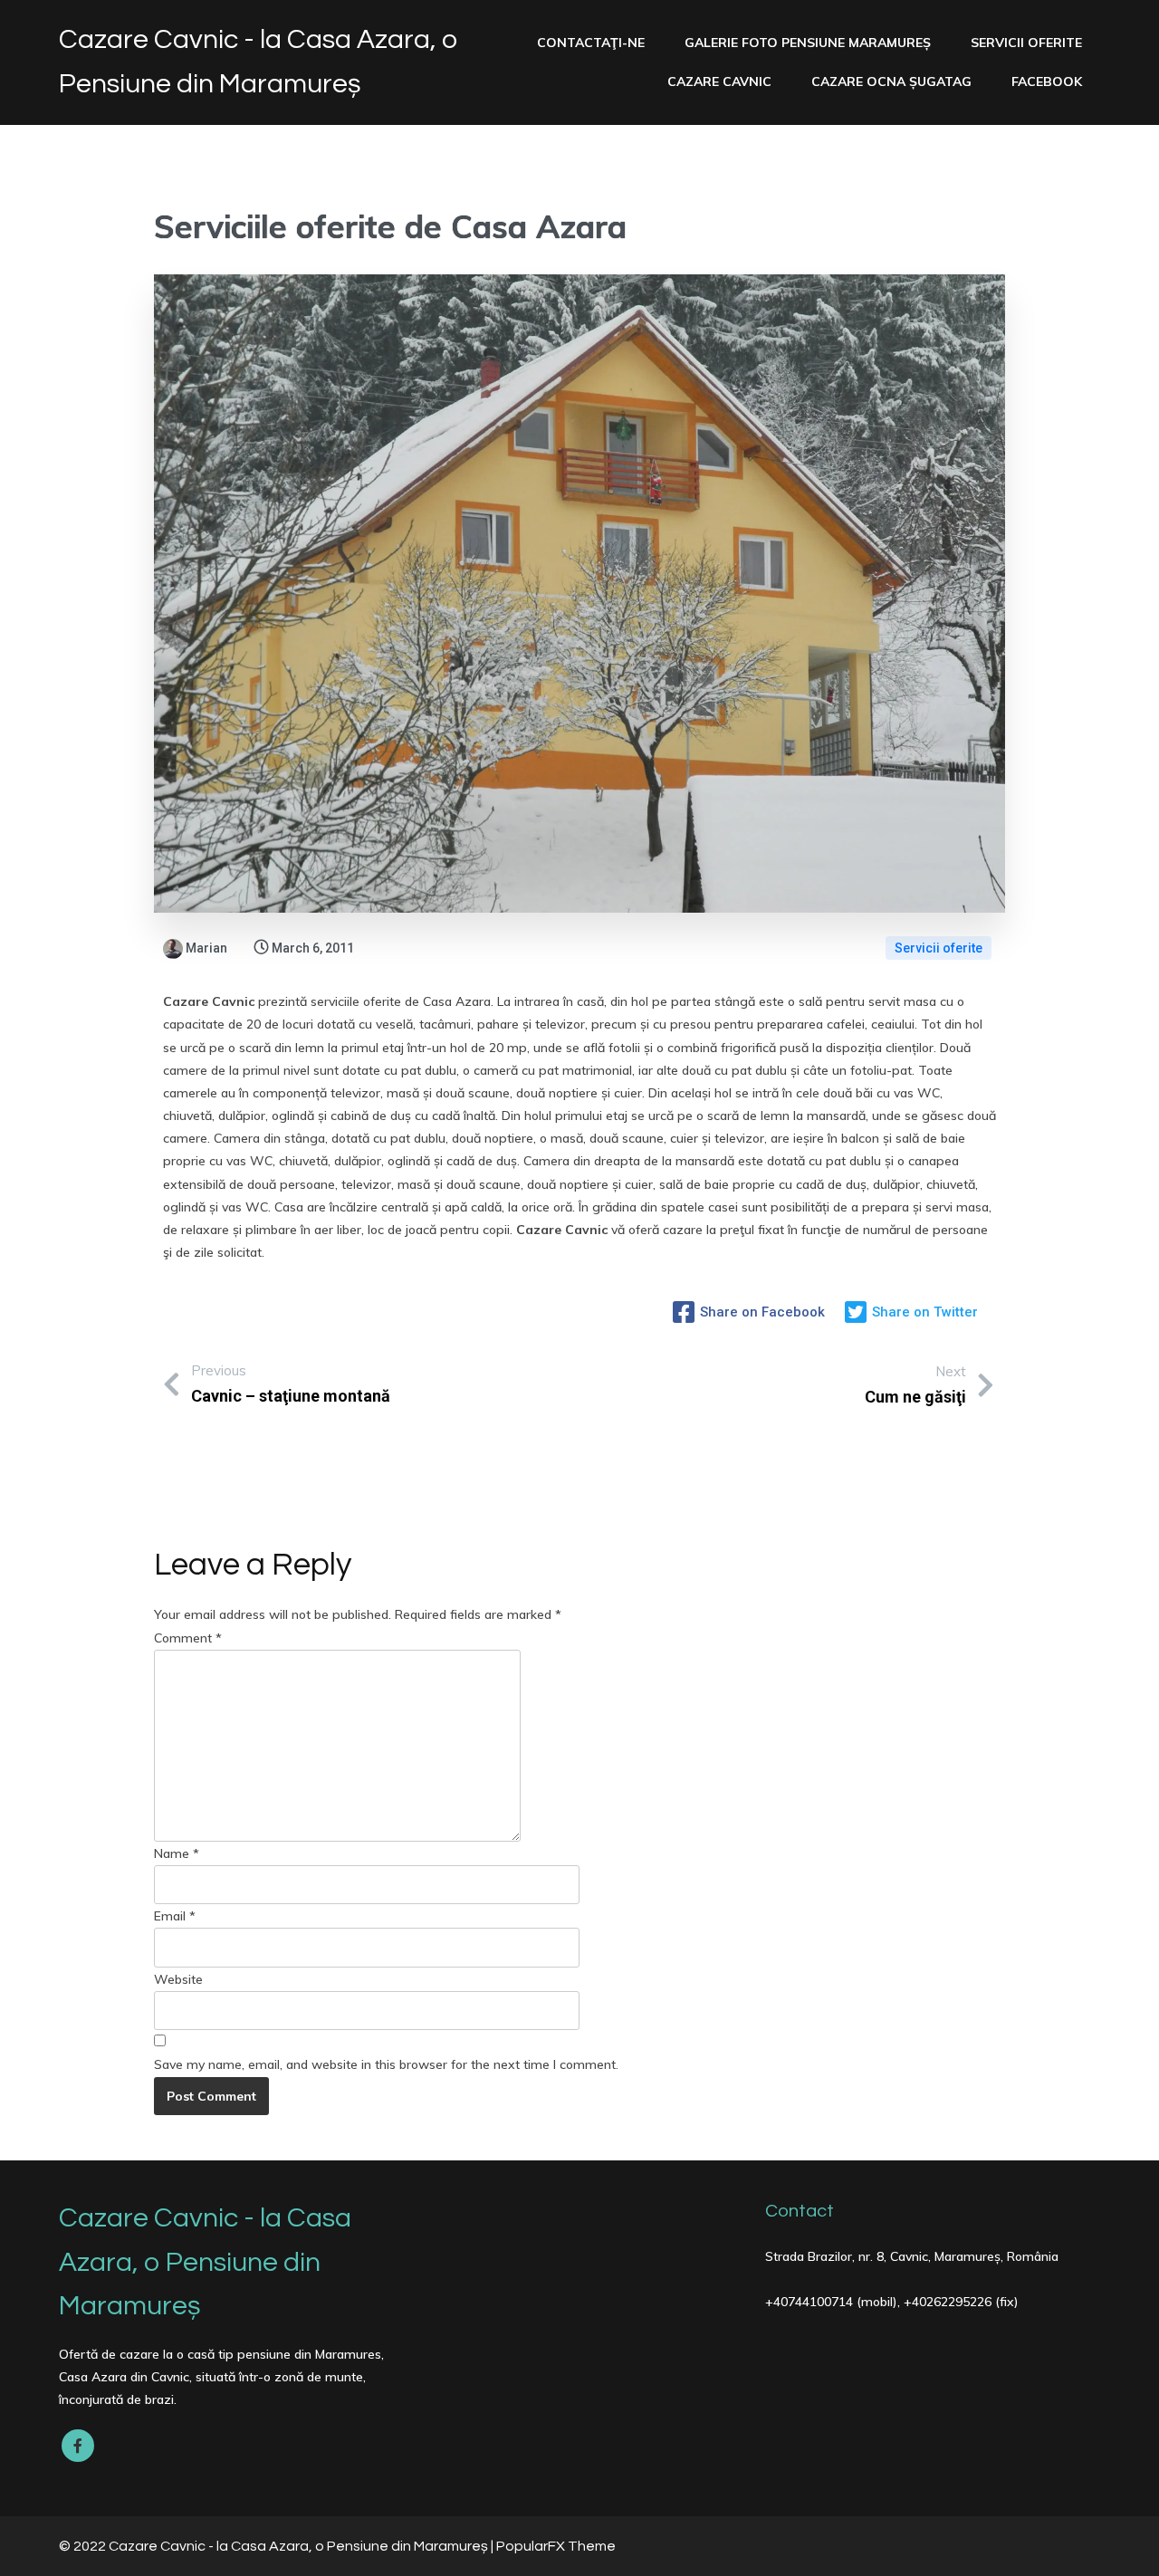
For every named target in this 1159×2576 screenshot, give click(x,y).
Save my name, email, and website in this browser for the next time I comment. (386, 2064)
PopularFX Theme (556, 2546)
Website (178, 1979)
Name (177, 1853)
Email (175, 1916)
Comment (188, 1638)
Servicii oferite (939, 948)
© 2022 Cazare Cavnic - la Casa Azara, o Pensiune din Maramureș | (278, 2546)
